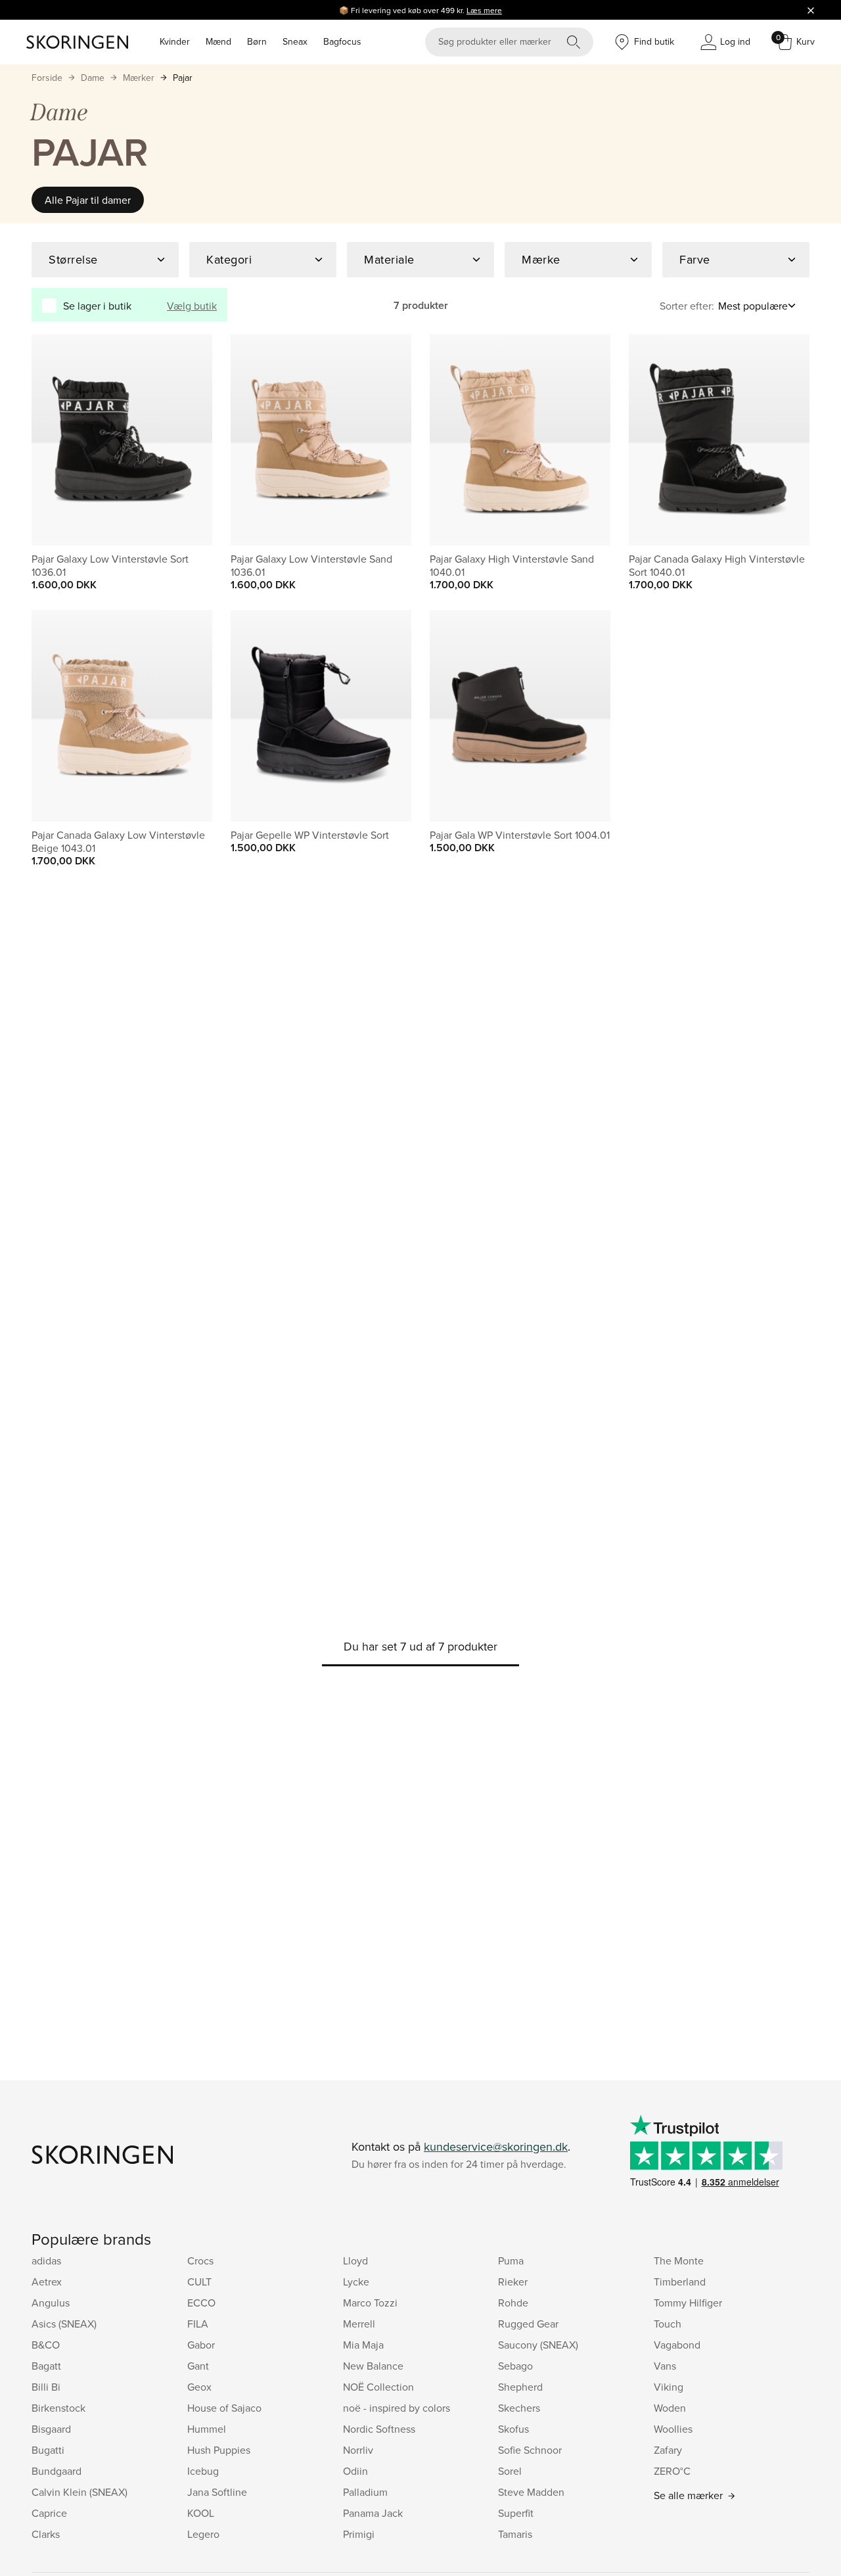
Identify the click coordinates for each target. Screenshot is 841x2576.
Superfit (516, 2513)
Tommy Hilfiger (688, 2303)
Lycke (356, 2282)
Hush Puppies (219, 2450)
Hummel (207, 2429)
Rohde (513, 2303)
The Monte (679, 2260)
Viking (669, 2387)
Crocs (200, 2260)
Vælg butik (192, 306)
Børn (257, 41)
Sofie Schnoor (530, 2450)
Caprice (49, 2513)
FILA (198, 2324)
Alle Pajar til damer (88, 200)
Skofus (513, 2429)
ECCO (201, 2303)
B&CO (46, 2345)
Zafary (668, 2450)
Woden (670, 2408)
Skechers (519, 2408)
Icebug (203, 2471)
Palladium (365, 2492)
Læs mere (484, 10)
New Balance (373, 2366)
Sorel (510, 2471)
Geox (199, 2387)
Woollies (673, 2429)
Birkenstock (58, 2408)
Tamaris (515, 2534)
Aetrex (47, 2282)
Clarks (46, 2534)
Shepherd (520, 2387)
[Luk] (811, 10)
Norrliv (358, 2450)
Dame (93, 78)
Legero (203, 2534)
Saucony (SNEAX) (538, 2345)
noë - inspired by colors (397, 2408)
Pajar (183, 78)
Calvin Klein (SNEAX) (80, 2492)
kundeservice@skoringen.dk (496, 2146)
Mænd (218, 41)
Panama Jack (373, 2513)
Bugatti (48, 2450)
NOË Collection (378, 2387)
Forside (47, 78)
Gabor (201, 2345)
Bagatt (46, 2366)
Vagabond (677, 2345)
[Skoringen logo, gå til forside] (77, 42)
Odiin (355, 2471)
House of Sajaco (224, 2408)
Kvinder (175, 41)
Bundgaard (57, 2471)
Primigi (359, 2534)
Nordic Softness (379, 2429)
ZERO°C (672, 2471)
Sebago (515, 2366)
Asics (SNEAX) (64, 2324)
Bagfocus (342, 41)
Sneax (295, 41)
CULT (199, 2282)
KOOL (201, 2513)
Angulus (51, 2303)
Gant (198, 2366)
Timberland (680, 2282)
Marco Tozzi (370, 2303)
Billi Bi (46, 2387)
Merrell (359, 2324)
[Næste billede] (187, 440)
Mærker (139, 78)
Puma (511, 2260)
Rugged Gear (528, 2324)
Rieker (513, 2282)
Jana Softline (217, 2492)
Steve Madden (531, 2492)
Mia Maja (363, 2345)
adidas (46, 2260)
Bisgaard (51, 2429)
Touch (668, 2324)
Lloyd (355, 2260)
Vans (665, 2366)
